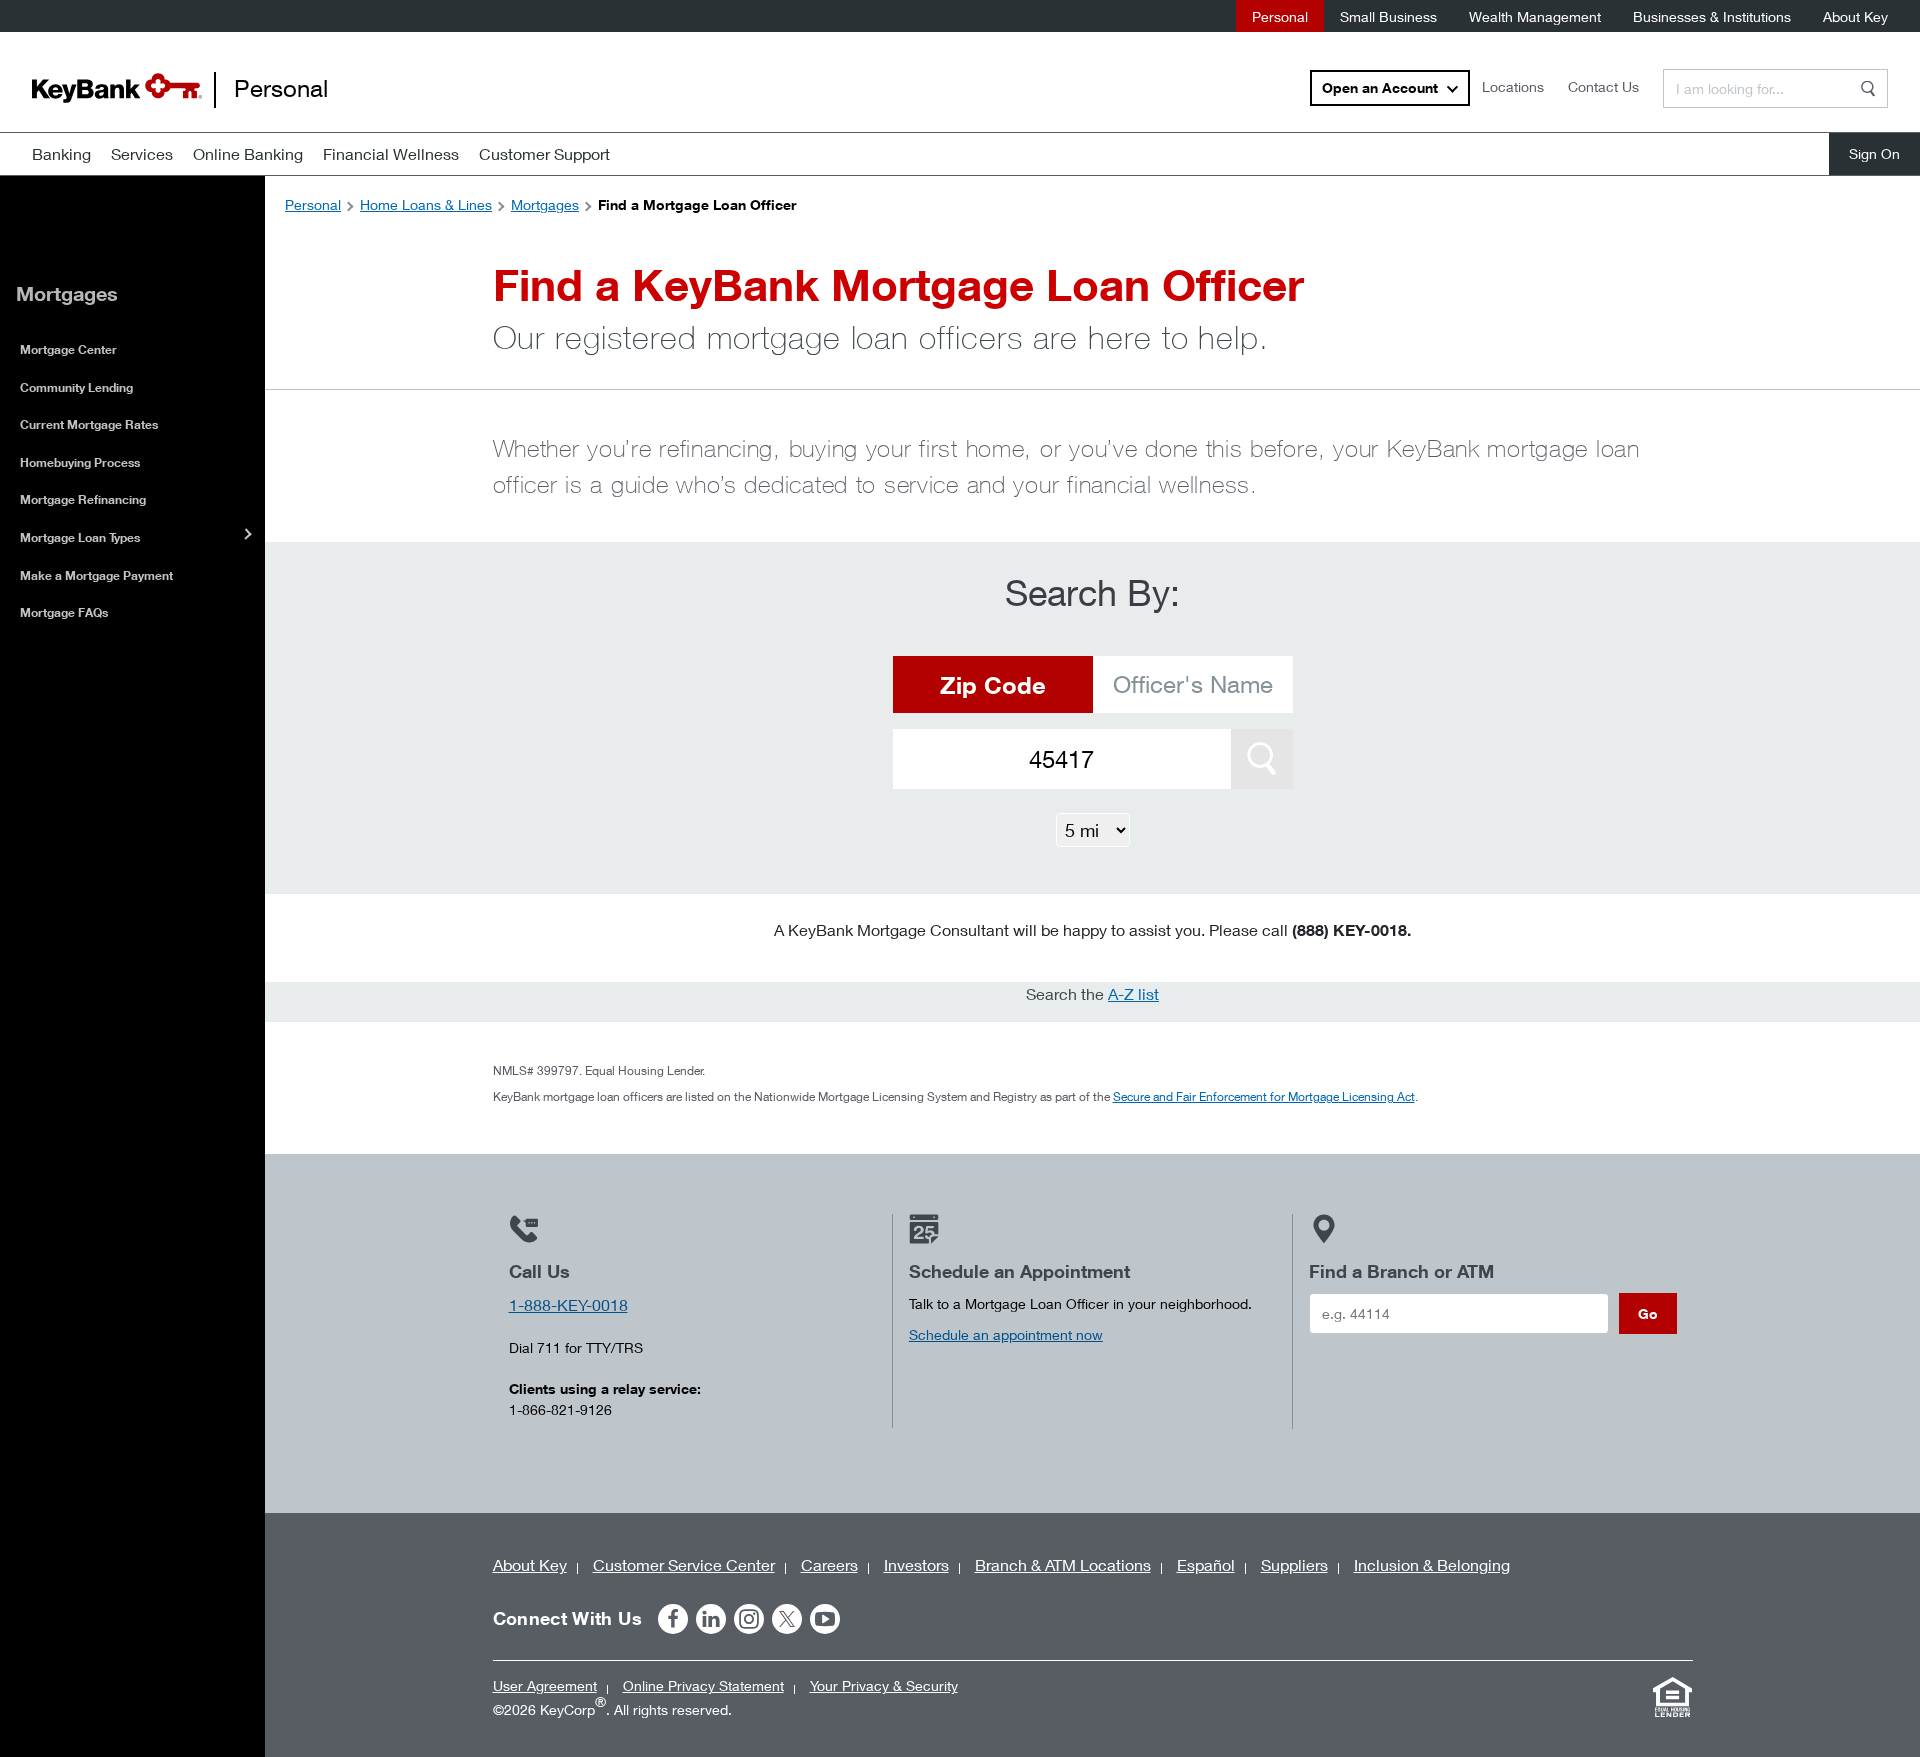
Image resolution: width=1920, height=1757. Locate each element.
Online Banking (248, 153)
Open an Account (1380, 87)
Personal (1280, 16)
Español (1206, 1564)
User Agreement (545, 1685)
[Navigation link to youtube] (825, 1619)
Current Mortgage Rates (89, 424)
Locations (1513, 86)
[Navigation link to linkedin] (711, 1619)
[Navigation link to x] (787, 1619)
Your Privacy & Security (884, 1685)
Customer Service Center (684, 1564)
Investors (916, 1564)
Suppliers (1294, 1564)
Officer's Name (1193, 684)
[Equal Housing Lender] (1673, 1697)
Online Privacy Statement (703, 1685)
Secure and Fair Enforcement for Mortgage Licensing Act (1264, 1096)
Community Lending (76, 387)
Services (142, 153)
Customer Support (544, 153)
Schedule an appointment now (1006, 1334)
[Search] (1868, 88)
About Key (1855, 16)
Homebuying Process (80, 462)
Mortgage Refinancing (83, 499)
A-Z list (1133, 993)
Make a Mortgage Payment (96, 575)
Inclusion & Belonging (1432, 1564)
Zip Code (993, 684)
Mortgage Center (68, 349)
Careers (829, 1564)
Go (1648, 1313)
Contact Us (1603, 86)
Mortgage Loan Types (80, 537)
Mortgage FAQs (64, 612)
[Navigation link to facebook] (673, 1619)
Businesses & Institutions (1712, 16)
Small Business (1388, 16)
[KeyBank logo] (117, 88)
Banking (61, 153)
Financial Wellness (391, 153)
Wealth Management (1535, 16)
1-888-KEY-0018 (568, 1304)
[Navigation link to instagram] (749, 1619)
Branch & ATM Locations (1063, 1564)
